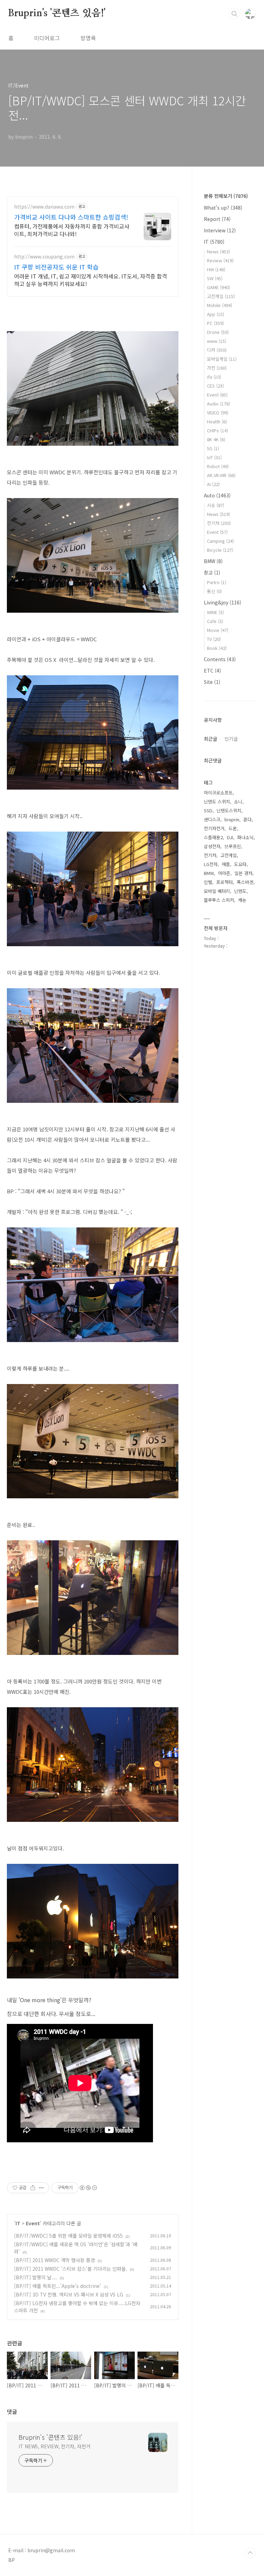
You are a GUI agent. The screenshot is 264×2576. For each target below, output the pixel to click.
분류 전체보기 (226, 196)
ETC (212, 671)
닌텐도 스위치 (217, 801)
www (217, 341)
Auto (217, 495)
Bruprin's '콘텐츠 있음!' (57, 13)
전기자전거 (214, 828)
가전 (217, 368)
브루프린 (233, 846)
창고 (212, 572)
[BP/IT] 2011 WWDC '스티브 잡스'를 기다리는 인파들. (71, 2269)
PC (215, 323)
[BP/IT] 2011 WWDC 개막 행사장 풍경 (54, 2260)
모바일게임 (222, 359)
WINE (215, 612)
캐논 (242, 900)
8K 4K (216, 439)
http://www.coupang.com (44, 257)
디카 (217, 350)
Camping (220, 541)
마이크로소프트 (218, 793)
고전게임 (221, 296)
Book (217, 648)
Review (220, 260)
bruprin (232, 819)
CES (215, 386)
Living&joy (223, 602)
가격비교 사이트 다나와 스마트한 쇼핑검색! (71, 217)
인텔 (208, 882)
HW (216, 269)
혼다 (247, 819)
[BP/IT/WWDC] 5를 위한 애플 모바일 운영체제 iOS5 (68, 2236)
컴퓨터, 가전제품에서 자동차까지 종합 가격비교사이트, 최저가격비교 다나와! (72, 230)
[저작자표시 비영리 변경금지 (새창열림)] (88, 2188)
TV (214, 639)
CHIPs (217, 430)
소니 (238, 801)
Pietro (217, 582)
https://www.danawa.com (44, 207)
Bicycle (220, 550)
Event (33, 2223)
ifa (214, 377)
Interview (220, 230)
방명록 (88, 38)
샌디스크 (212, 819)
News (218, 251)
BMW (213, 561)
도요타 (240, 864)
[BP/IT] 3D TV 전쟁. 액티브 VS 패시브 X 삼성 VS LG (69, 2294)
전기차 (219, 523)
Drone (218, 332)
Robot (218, 466)
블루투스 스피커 (219, 900)
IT (18, 2223)
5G (213, 448)
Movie (218, 630)
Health (217, 421)
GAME (218, 287)
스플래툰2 (213, 837)
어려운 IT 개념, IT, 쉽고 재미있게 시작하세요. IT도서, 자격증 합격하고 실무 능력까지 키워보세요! (91, 280)
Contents (220, 659)
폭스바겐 (245, 882)
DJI (230, 837)
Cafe (215, 621)
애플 (226, 864)
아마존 (224, 873)
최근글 (211, 739)
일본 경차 (243, 873)
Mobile (219, 305)
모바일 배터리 (217, 891)
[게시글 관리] (41, 2188)
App (216, 314)
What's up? (223, 208)
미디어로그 (47, 38)
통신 (214, 591)
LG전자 (211, 864)
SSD (208, 810)
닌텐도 (240, 891)
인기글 (231, 739)
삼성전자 (212, 846)
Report (217, 219)
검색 (234, 14)
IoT (214, 457)
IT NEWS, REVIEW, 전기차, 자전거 (54, 2446)
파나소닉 (245, 837)
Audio (218, 404)
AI (213, 484)
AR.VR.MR (221, 475)
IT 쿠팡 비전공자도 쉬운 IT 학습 (56, 267)
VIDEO (218, 413)
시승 (216, 505)
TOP (250, 2553)
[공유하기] (33, 2188)
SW (215, 278)
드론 (233, 828)
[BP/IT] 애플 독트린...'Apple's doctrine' (58, 2286)
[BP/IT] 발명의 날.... (36, 2277)
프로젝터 (224, 882)
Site (212, 682)
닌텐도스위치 (229, 810)
